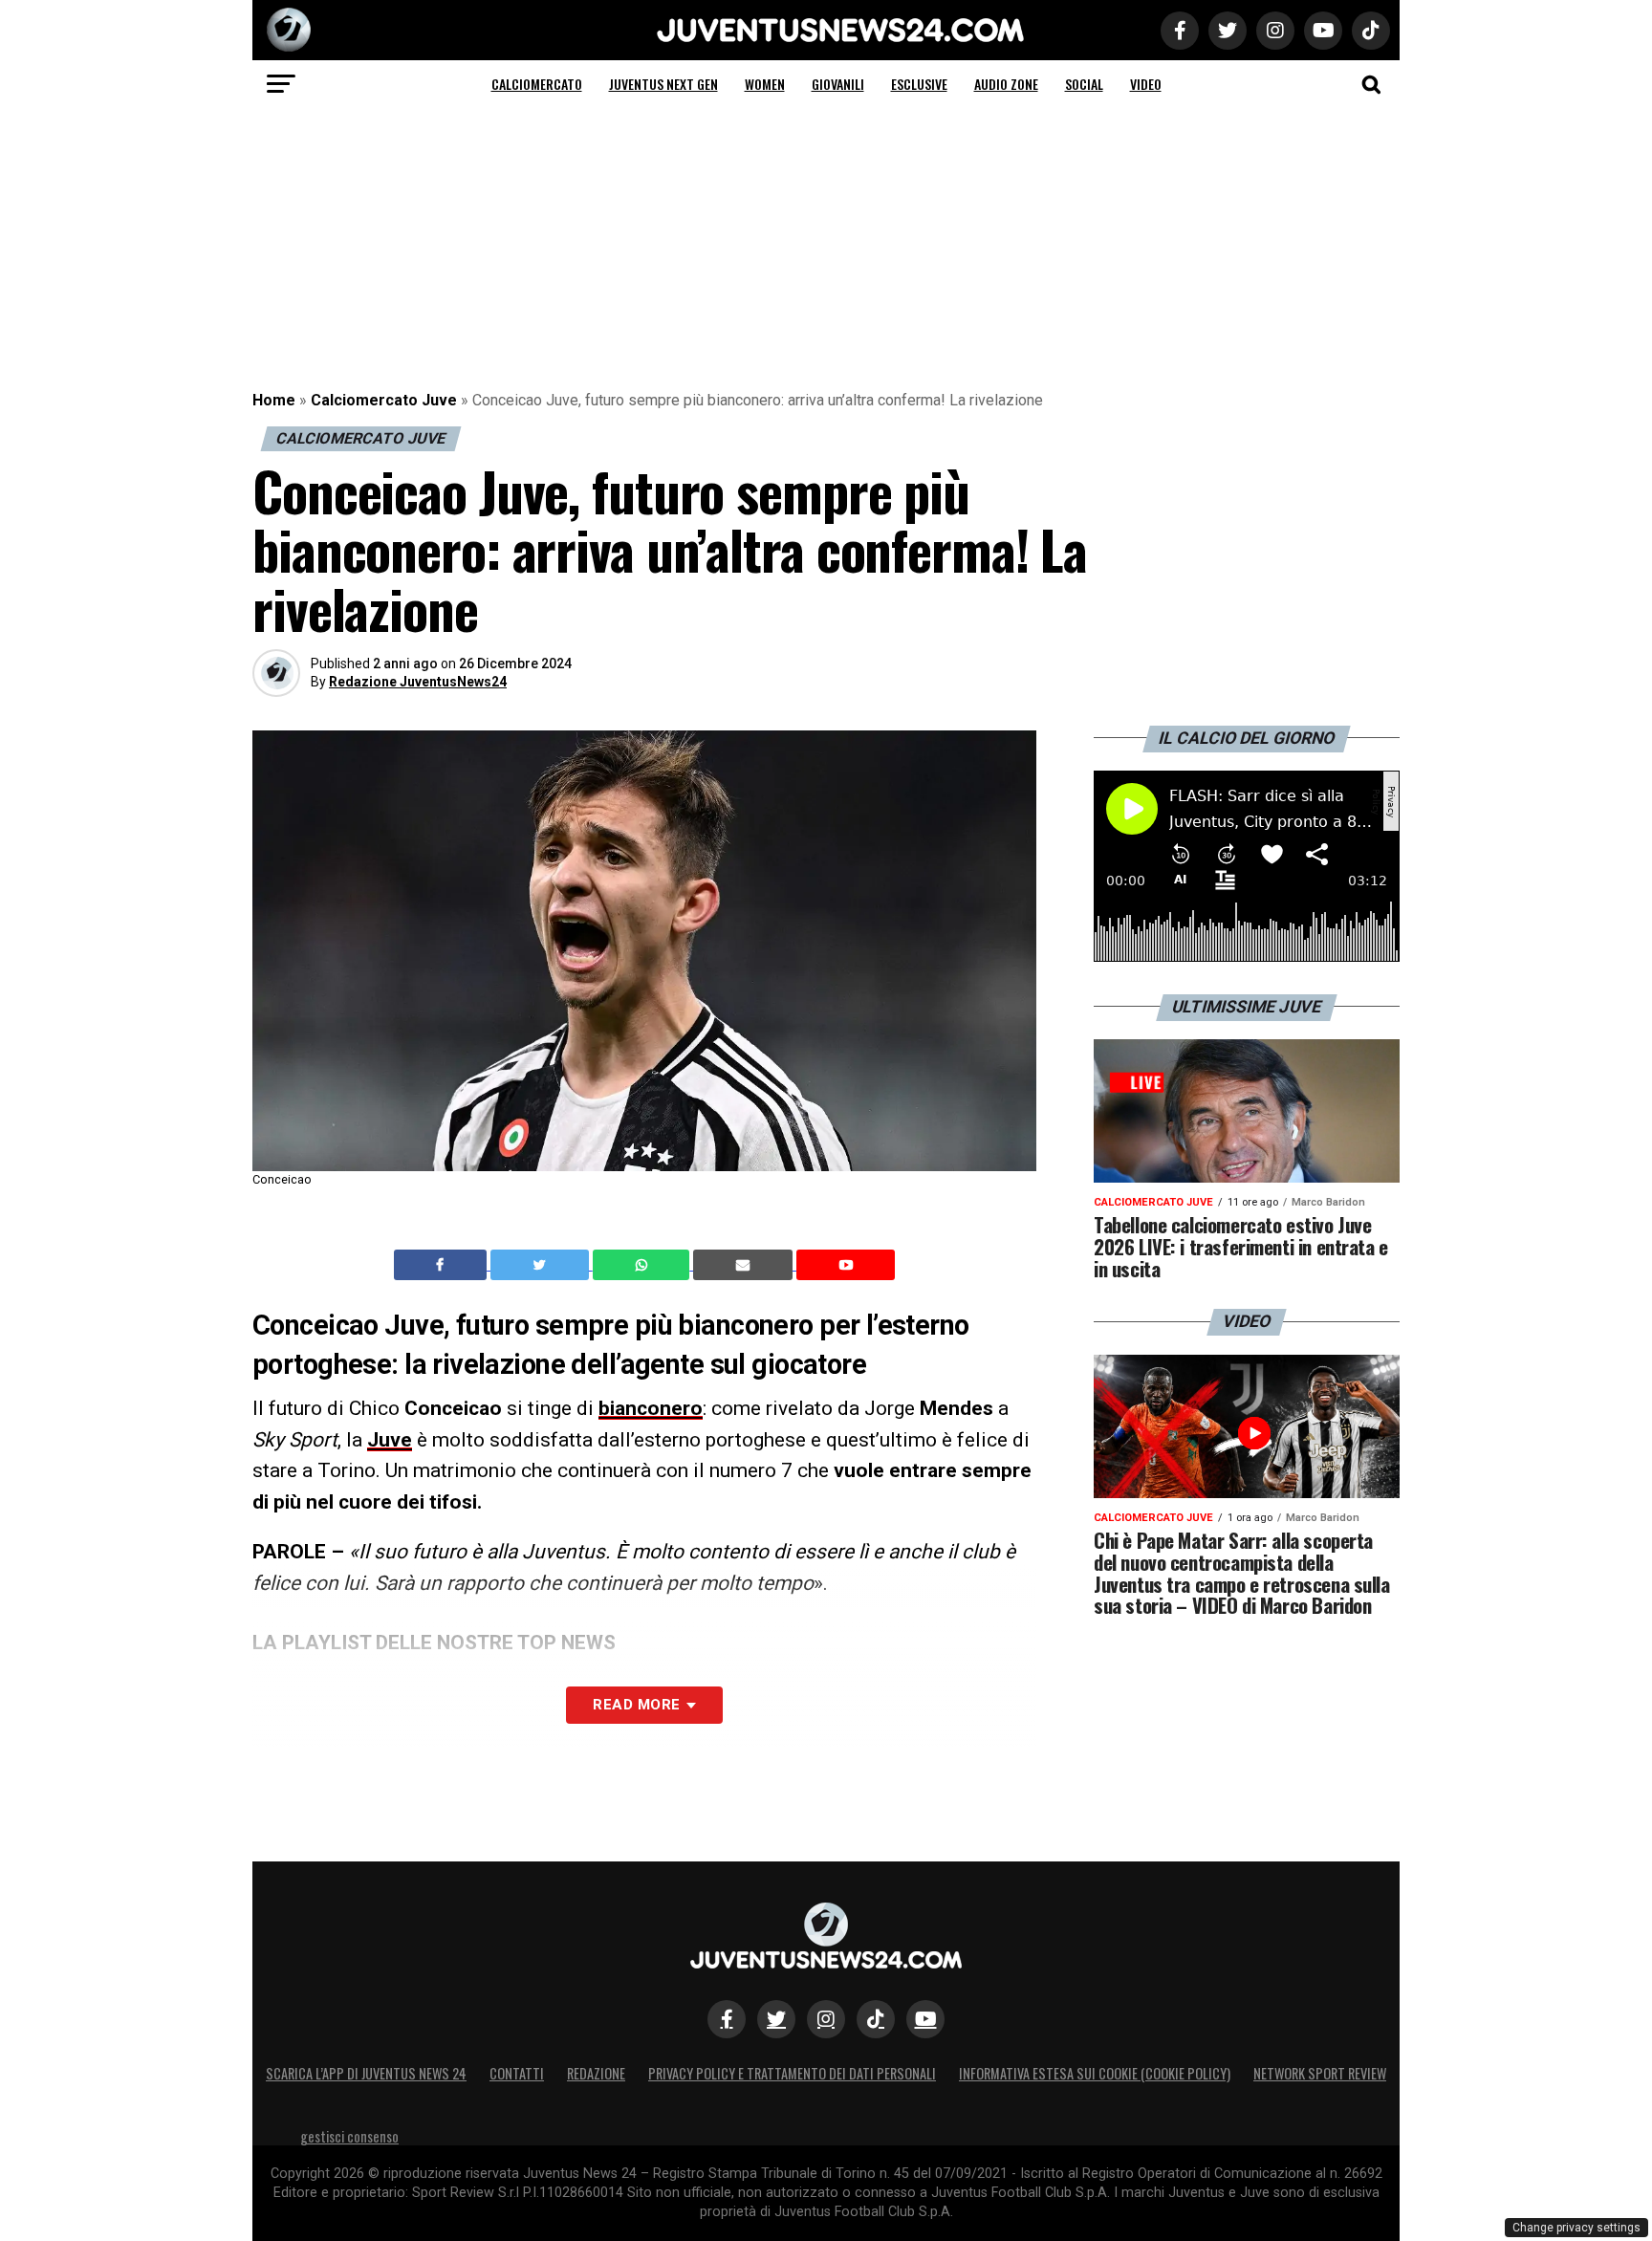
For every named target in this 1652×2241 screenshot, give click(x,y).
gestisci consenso (349, 2136)
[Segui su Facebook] (727, 2019)
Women (765, 84)
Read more (636, 1705)
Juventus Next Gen (663, 84)
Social (1084, 84)
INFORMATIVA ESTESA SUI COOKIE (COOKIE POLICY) (1095, 2073)
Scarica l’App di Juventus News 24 (366, 2073)
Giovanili (838, 84)
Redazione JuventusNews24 (418, 682)
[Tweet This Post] (542, 1265)
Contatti (517, 2073)
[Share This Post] (643, 1265)
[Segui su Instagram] (826, 2019)
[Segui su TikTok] (876, 2019)
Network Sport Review (1320, 2073)
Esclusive (919, 84)
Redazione (596, 2073)
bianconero (651, 1408)
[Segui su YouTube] (925, 2019)
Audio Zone (1006, 84)
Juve (390, 1440)
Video (1146, 84)
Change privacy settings (1576, 2228)
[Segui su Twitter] (776, 2019)
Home (274, 400)
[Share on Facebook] (443, 1265)
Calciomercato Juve (384, 400)
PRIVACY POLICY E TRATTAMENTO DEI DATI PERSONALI (792, 2073)
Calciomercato (537, 84)
